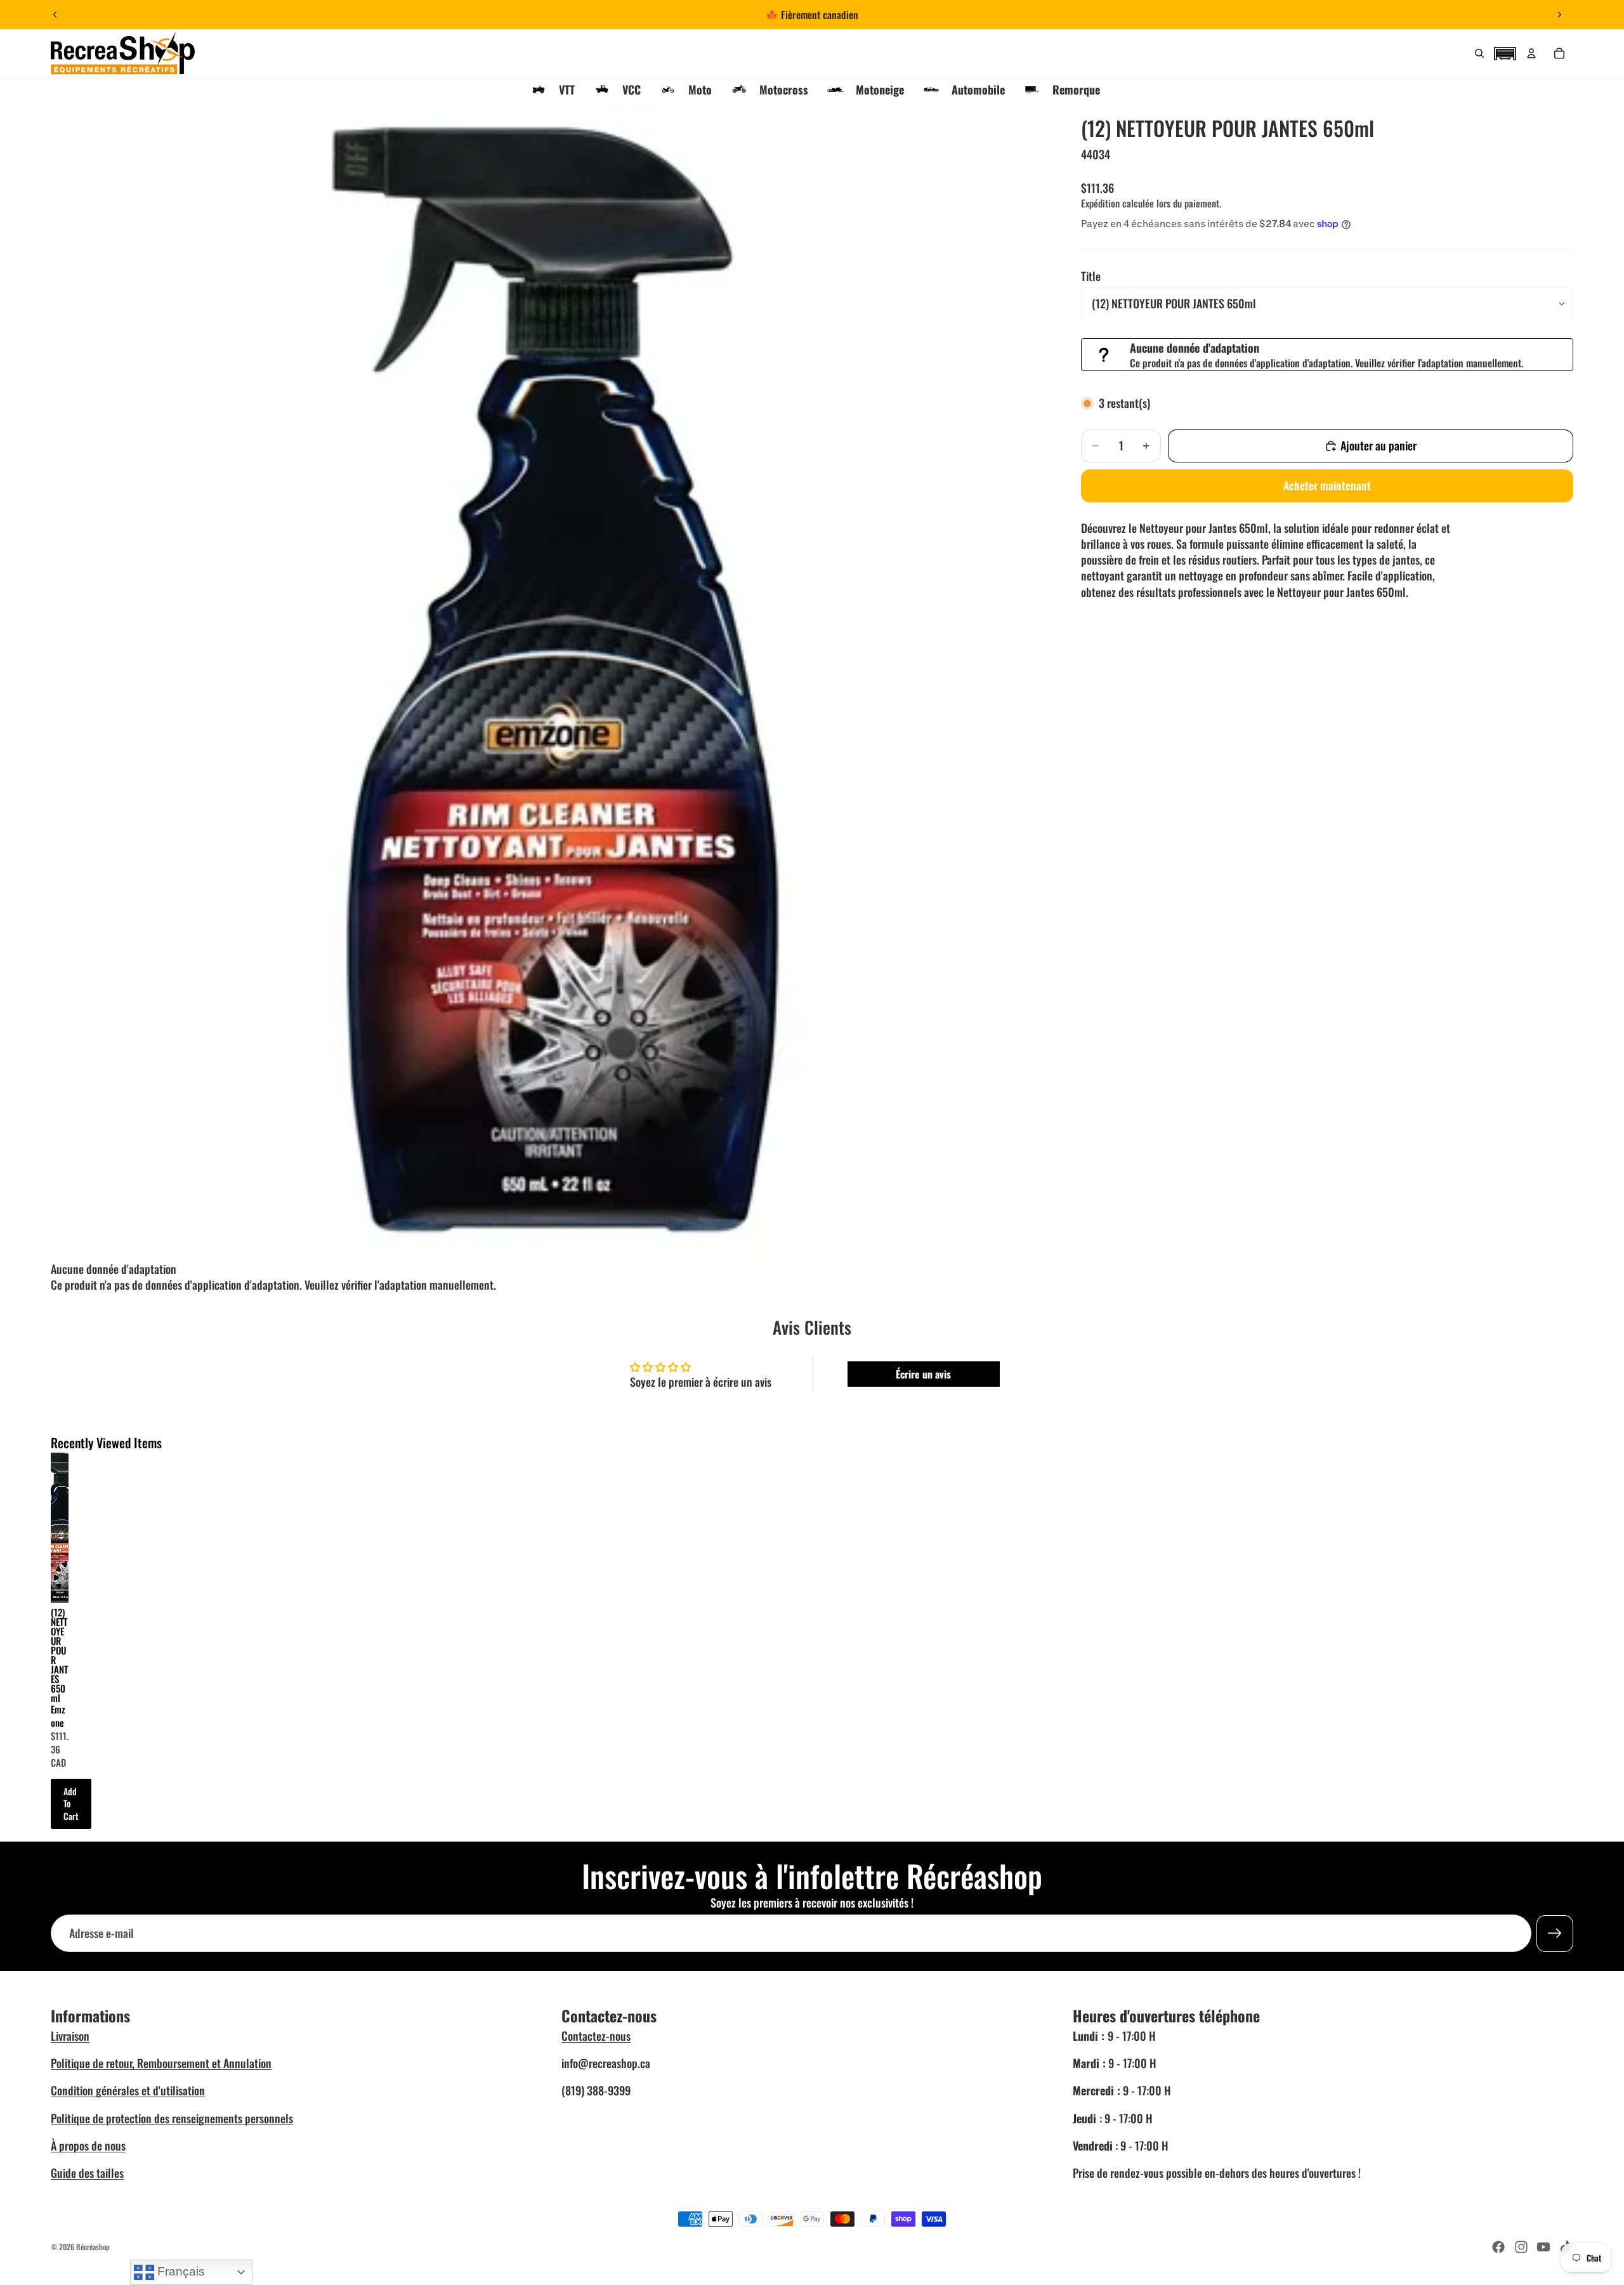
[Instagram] (1521, 2247)
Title (1091, 276)
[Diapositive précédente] (55, 15)
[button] (1505, 52)
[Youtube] (1543, 2247)
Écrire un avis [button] (923, 1374)
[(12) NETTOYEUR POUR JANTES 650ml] (60, 1528)
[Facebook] (1498, 2247)
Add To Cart (71, 1804)
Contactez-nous (596, 2036)
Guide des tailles (87, 2173)
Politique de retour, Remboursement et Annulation (161, 2063)
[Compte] (1531, 53)
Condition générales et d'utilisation (128, 2090)
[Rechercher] (1479, 53)
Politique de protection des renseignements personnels (172, 2118)
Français (180, 2271)
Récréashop (93, 2247)
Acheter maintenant (1327, 485)
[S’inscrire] (1555, 1933)
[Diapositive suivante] (1559, 15)
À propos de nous (88, 2145)
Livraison (70, 2036)
